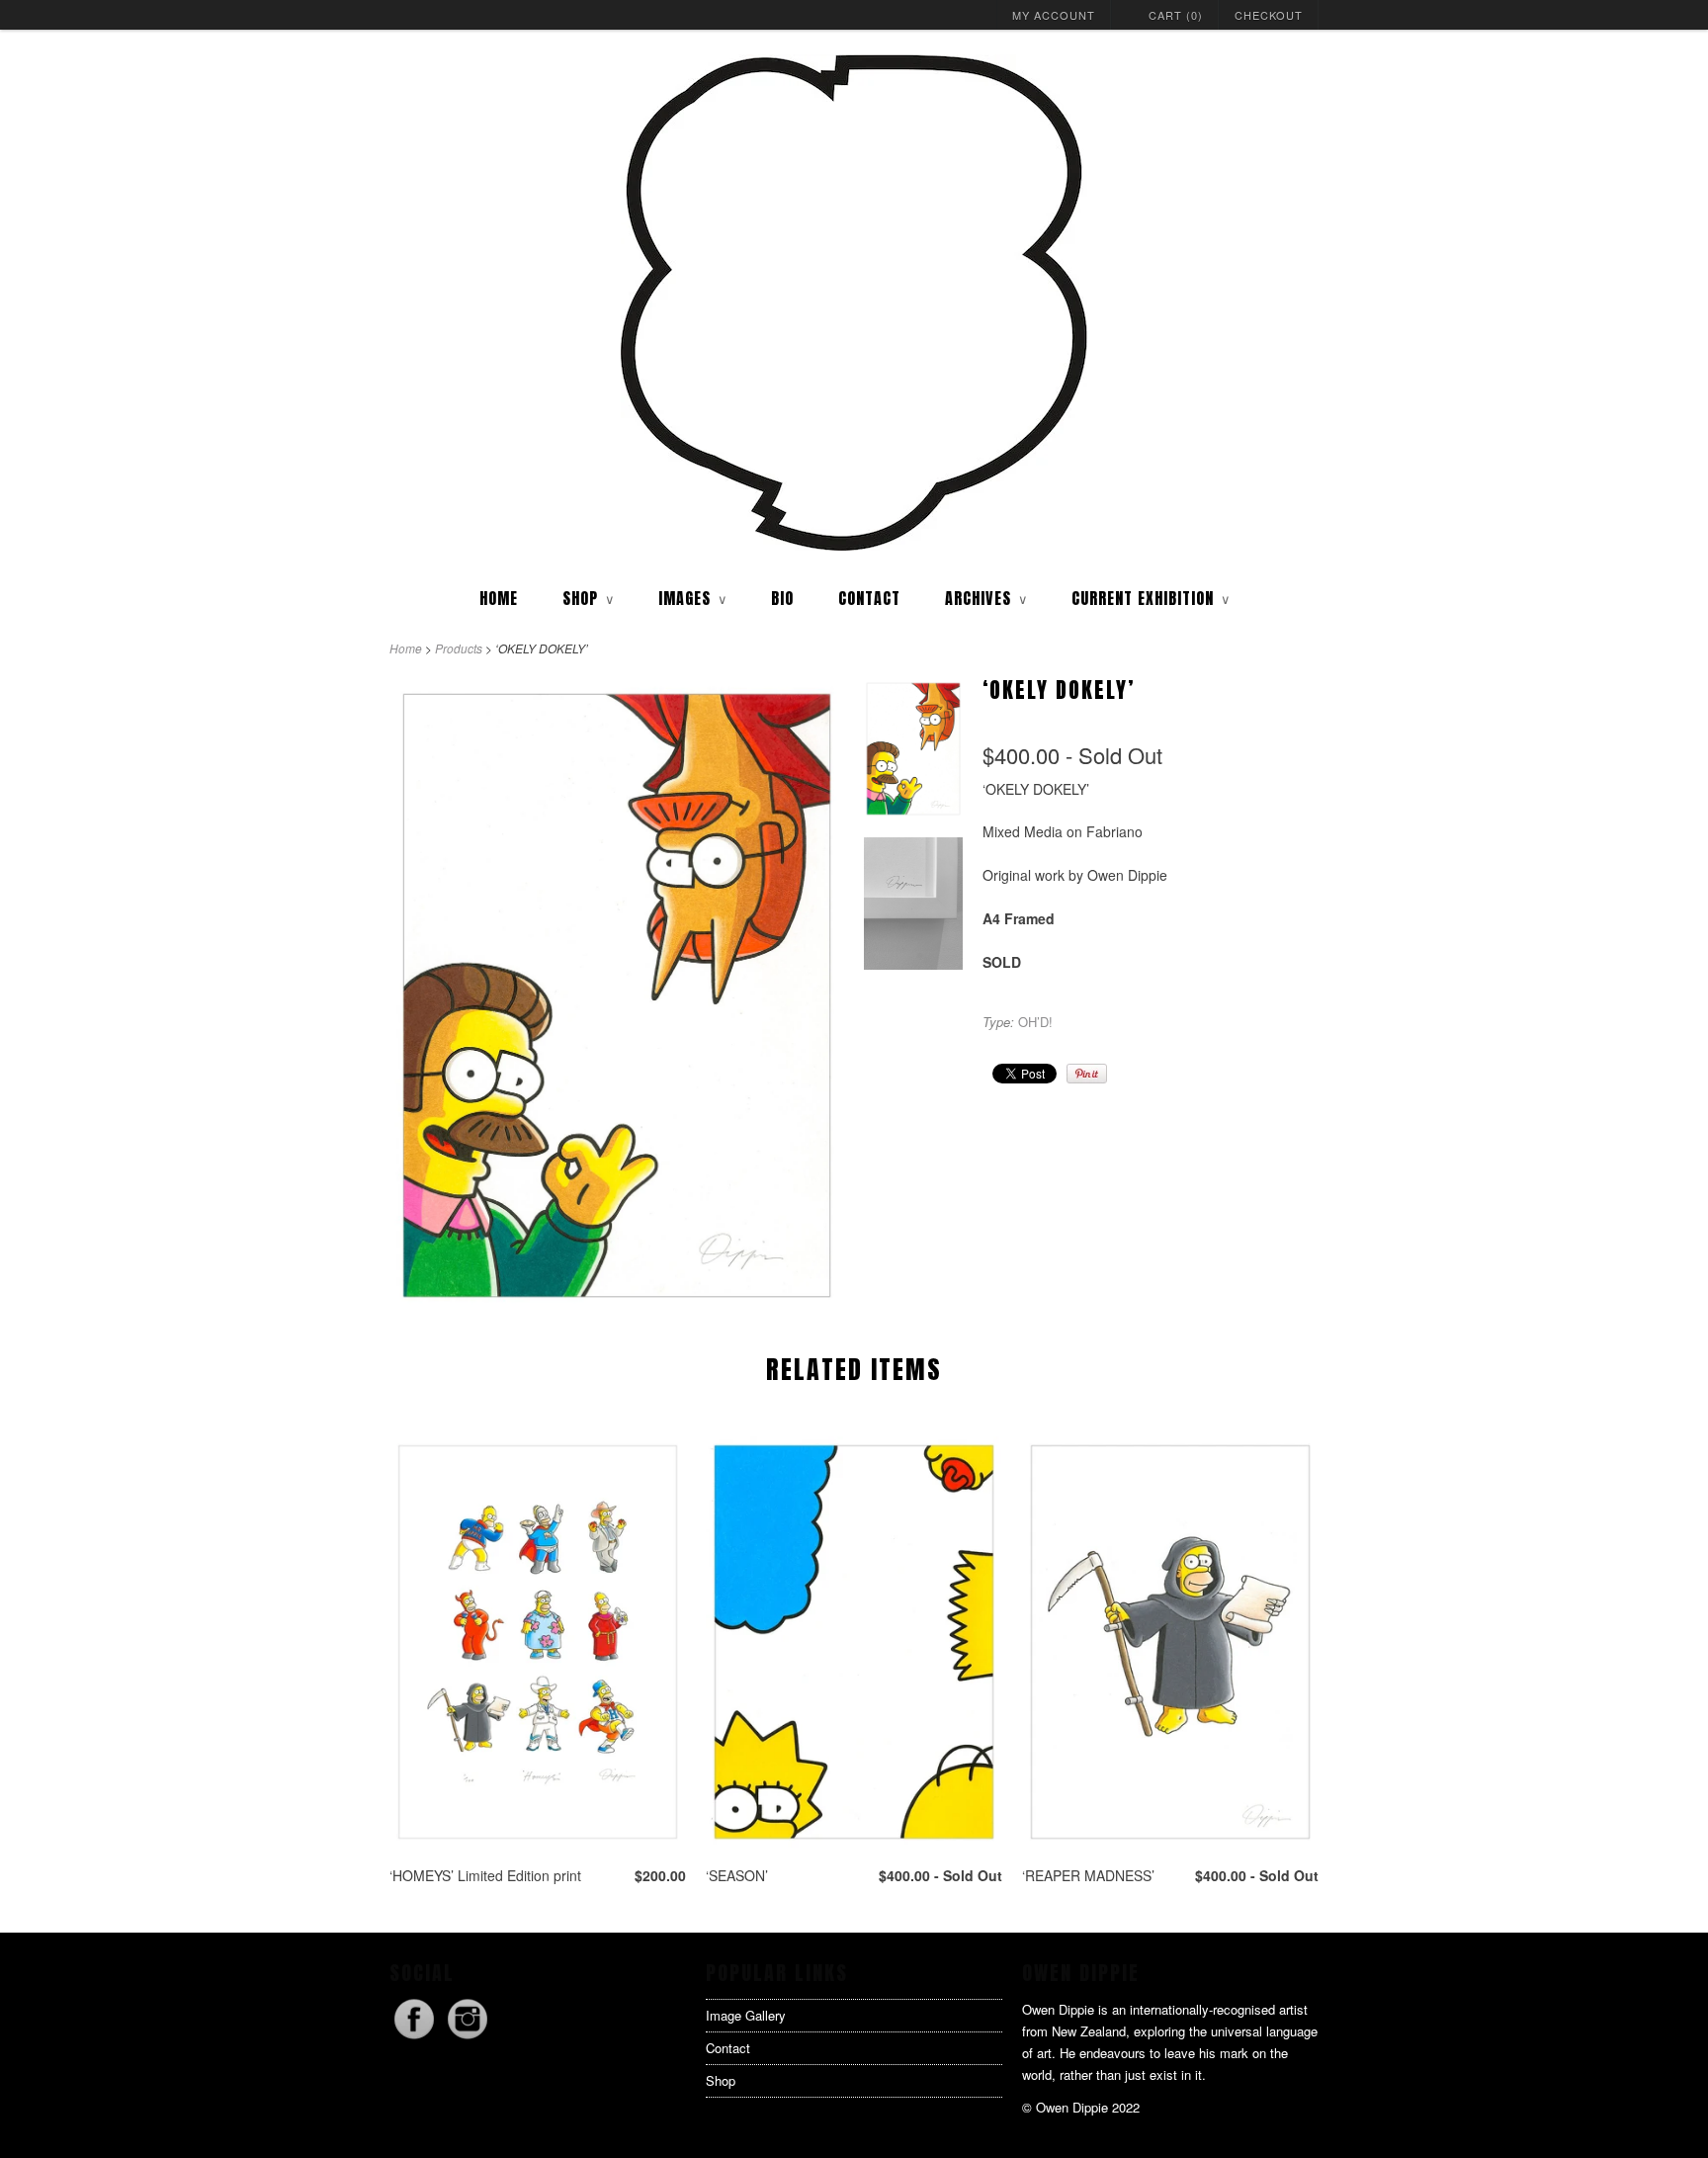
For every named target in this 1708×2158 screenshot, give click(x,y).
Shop (721, 2080)
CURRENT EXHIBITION (1151, 598)
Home (499, 598)
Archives (986, 598)
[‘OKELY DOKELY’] (913, 752)
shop (588, 598)
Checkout (1269, 15)
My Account (1054, 15)
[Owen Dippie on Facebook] (416, 2038)
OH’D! (1035, 1022)
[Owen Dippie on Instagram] (468, 2038)
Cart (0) (1176, 15)
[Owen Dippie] (854, 304)
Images (692, 598)
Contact (869, 598)
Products (459, 648)
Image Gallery (746, 2015)
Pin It (1087, 1074)
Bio (782, 598)
